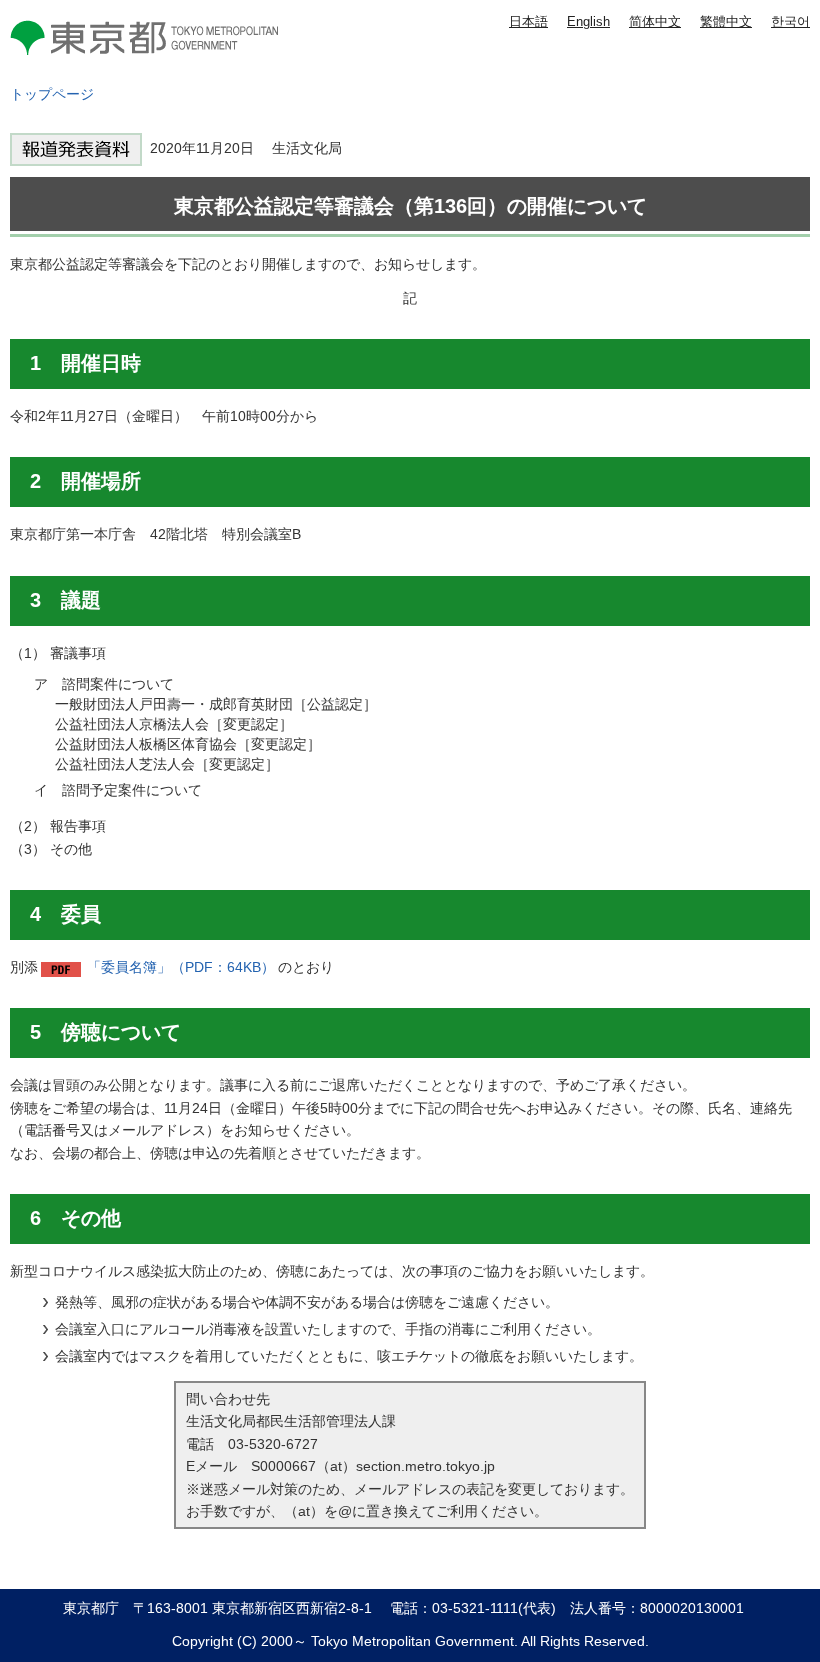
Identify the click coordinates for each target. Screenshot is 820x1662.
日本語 (528, 21)
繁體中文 (726, 21)
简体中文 (655, 21)
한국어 (790, 21)
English (588, 21)
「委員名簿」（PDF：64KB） (181, 967)
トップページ (52, 94)
